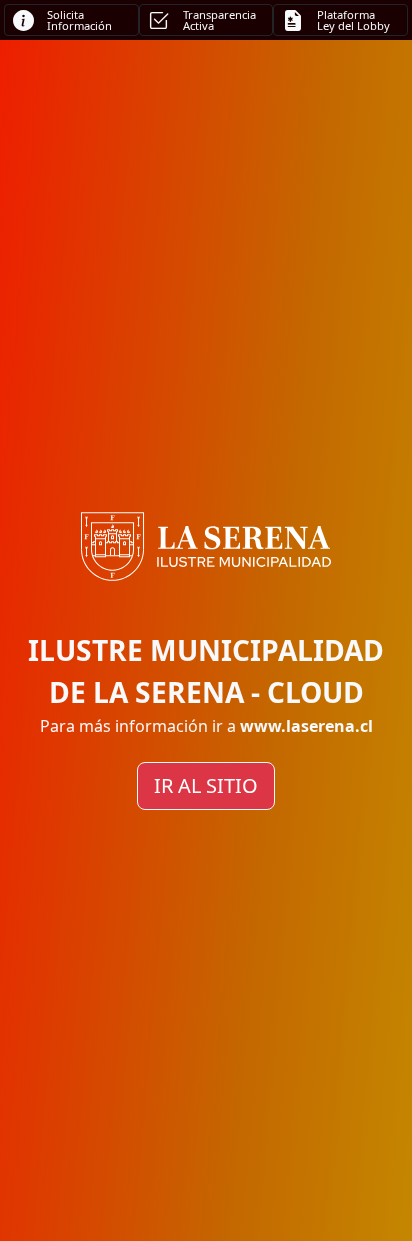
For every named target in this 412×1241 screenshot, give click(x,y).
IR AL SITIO (206, 785)
